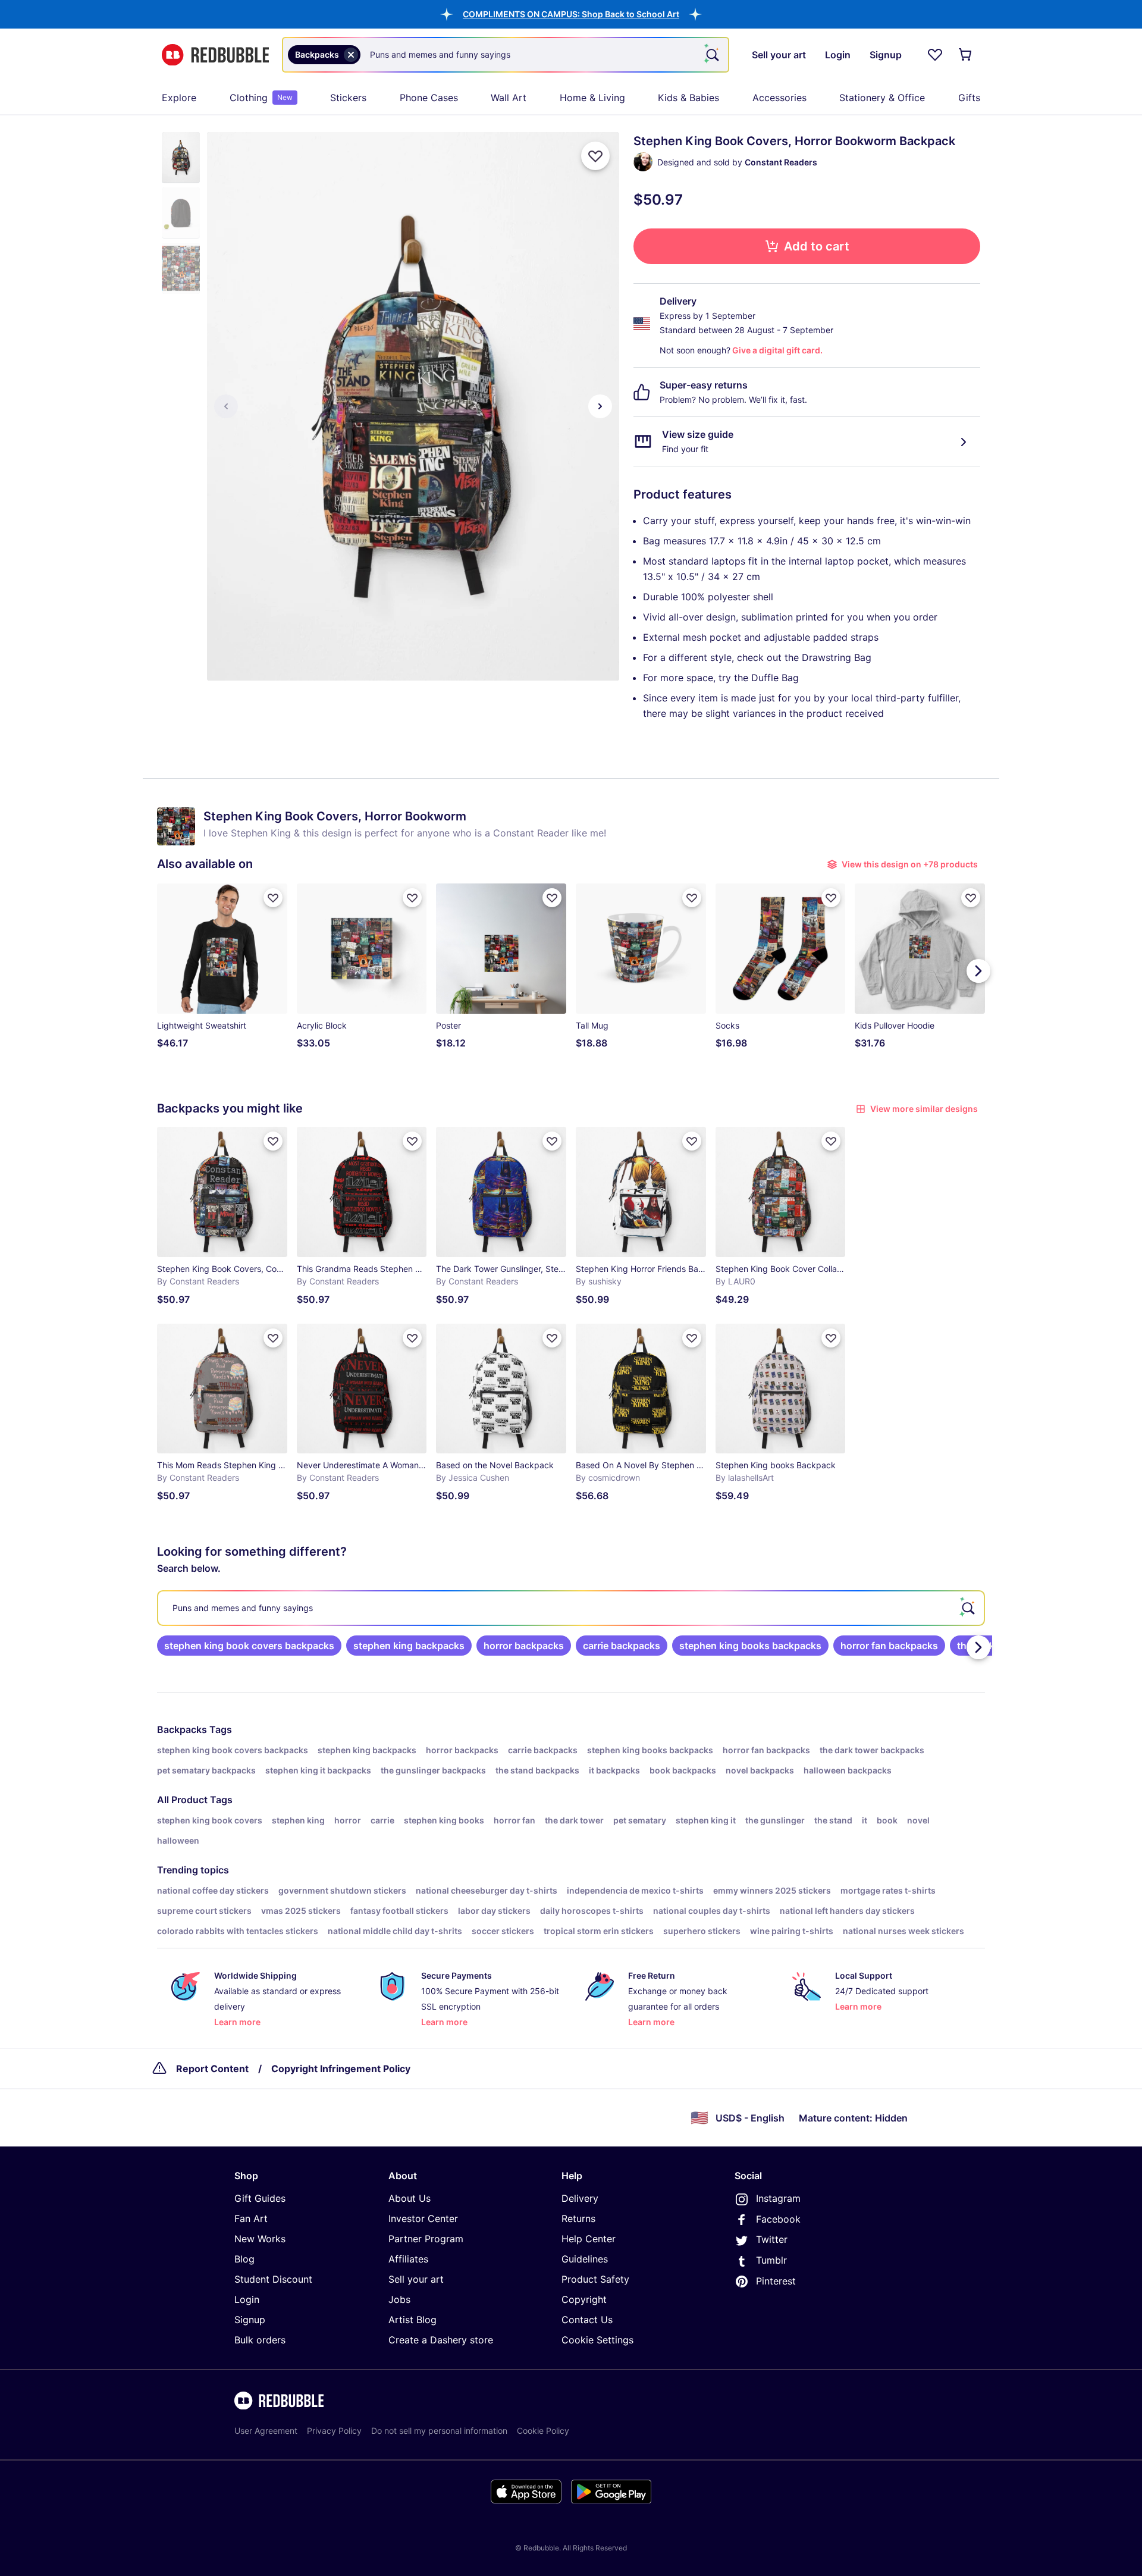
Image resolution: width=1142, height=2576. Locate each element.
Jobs (399, 2299)
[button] (571, 14)
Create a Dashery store (441, 2340)
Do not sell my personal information (439, 2431)
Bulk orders (260, 2340)
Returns (578, 2218)
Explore (179, 98)
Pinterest (776, 2281)
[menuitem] (179, 98)
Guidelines (585, 2259)
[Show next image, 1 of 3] (600, 406)
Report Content (212, 2069)
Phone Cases (429, 98)
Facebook (778, 2219)
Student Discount (273, 2279)
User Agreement (266, 2431)
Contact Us (587, 2320)
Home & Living (592, 98)
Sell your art (416, 2279)
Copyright (584, 2299)
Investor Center (423, 2218)
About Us (410, 2198)
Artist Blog (412, 2320)
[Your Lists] (935, 55)
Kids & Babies (688, 98)
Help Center (589, 2239)
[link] (249, 1646)
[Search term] (711, 55)
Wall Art (509, 98)
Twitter (772, 2239)
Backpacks (182, 1729)
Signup (250, 2320)
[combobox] (506, 55)
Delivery (580, 2198)
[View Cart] (966, 55)
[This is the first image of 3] (226, 406)
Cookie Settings (597, 2340)
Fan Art (251, 2218)
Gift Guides (260, 2198)
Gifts (969, 98)
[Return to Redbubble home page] (215, 55)
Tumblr (771, 2260)
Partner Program (426, 2239)
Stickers (348, 98)
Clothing (261, 98)
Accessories (779, 98)
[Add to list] (595, 156)
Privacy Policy (334, 2431)
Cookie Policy (543, 2431)
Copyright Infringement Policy (341, 2069)
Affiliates (408, 2259)
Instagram (778, 2198)
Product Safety (595, 2279)
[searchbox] (571, 1608)
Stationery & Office (882, 98)
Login (247, 2299)
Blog (244, 2259)
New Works (260, 2239)
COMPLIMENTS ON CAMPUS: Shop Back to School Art (571, 14)
